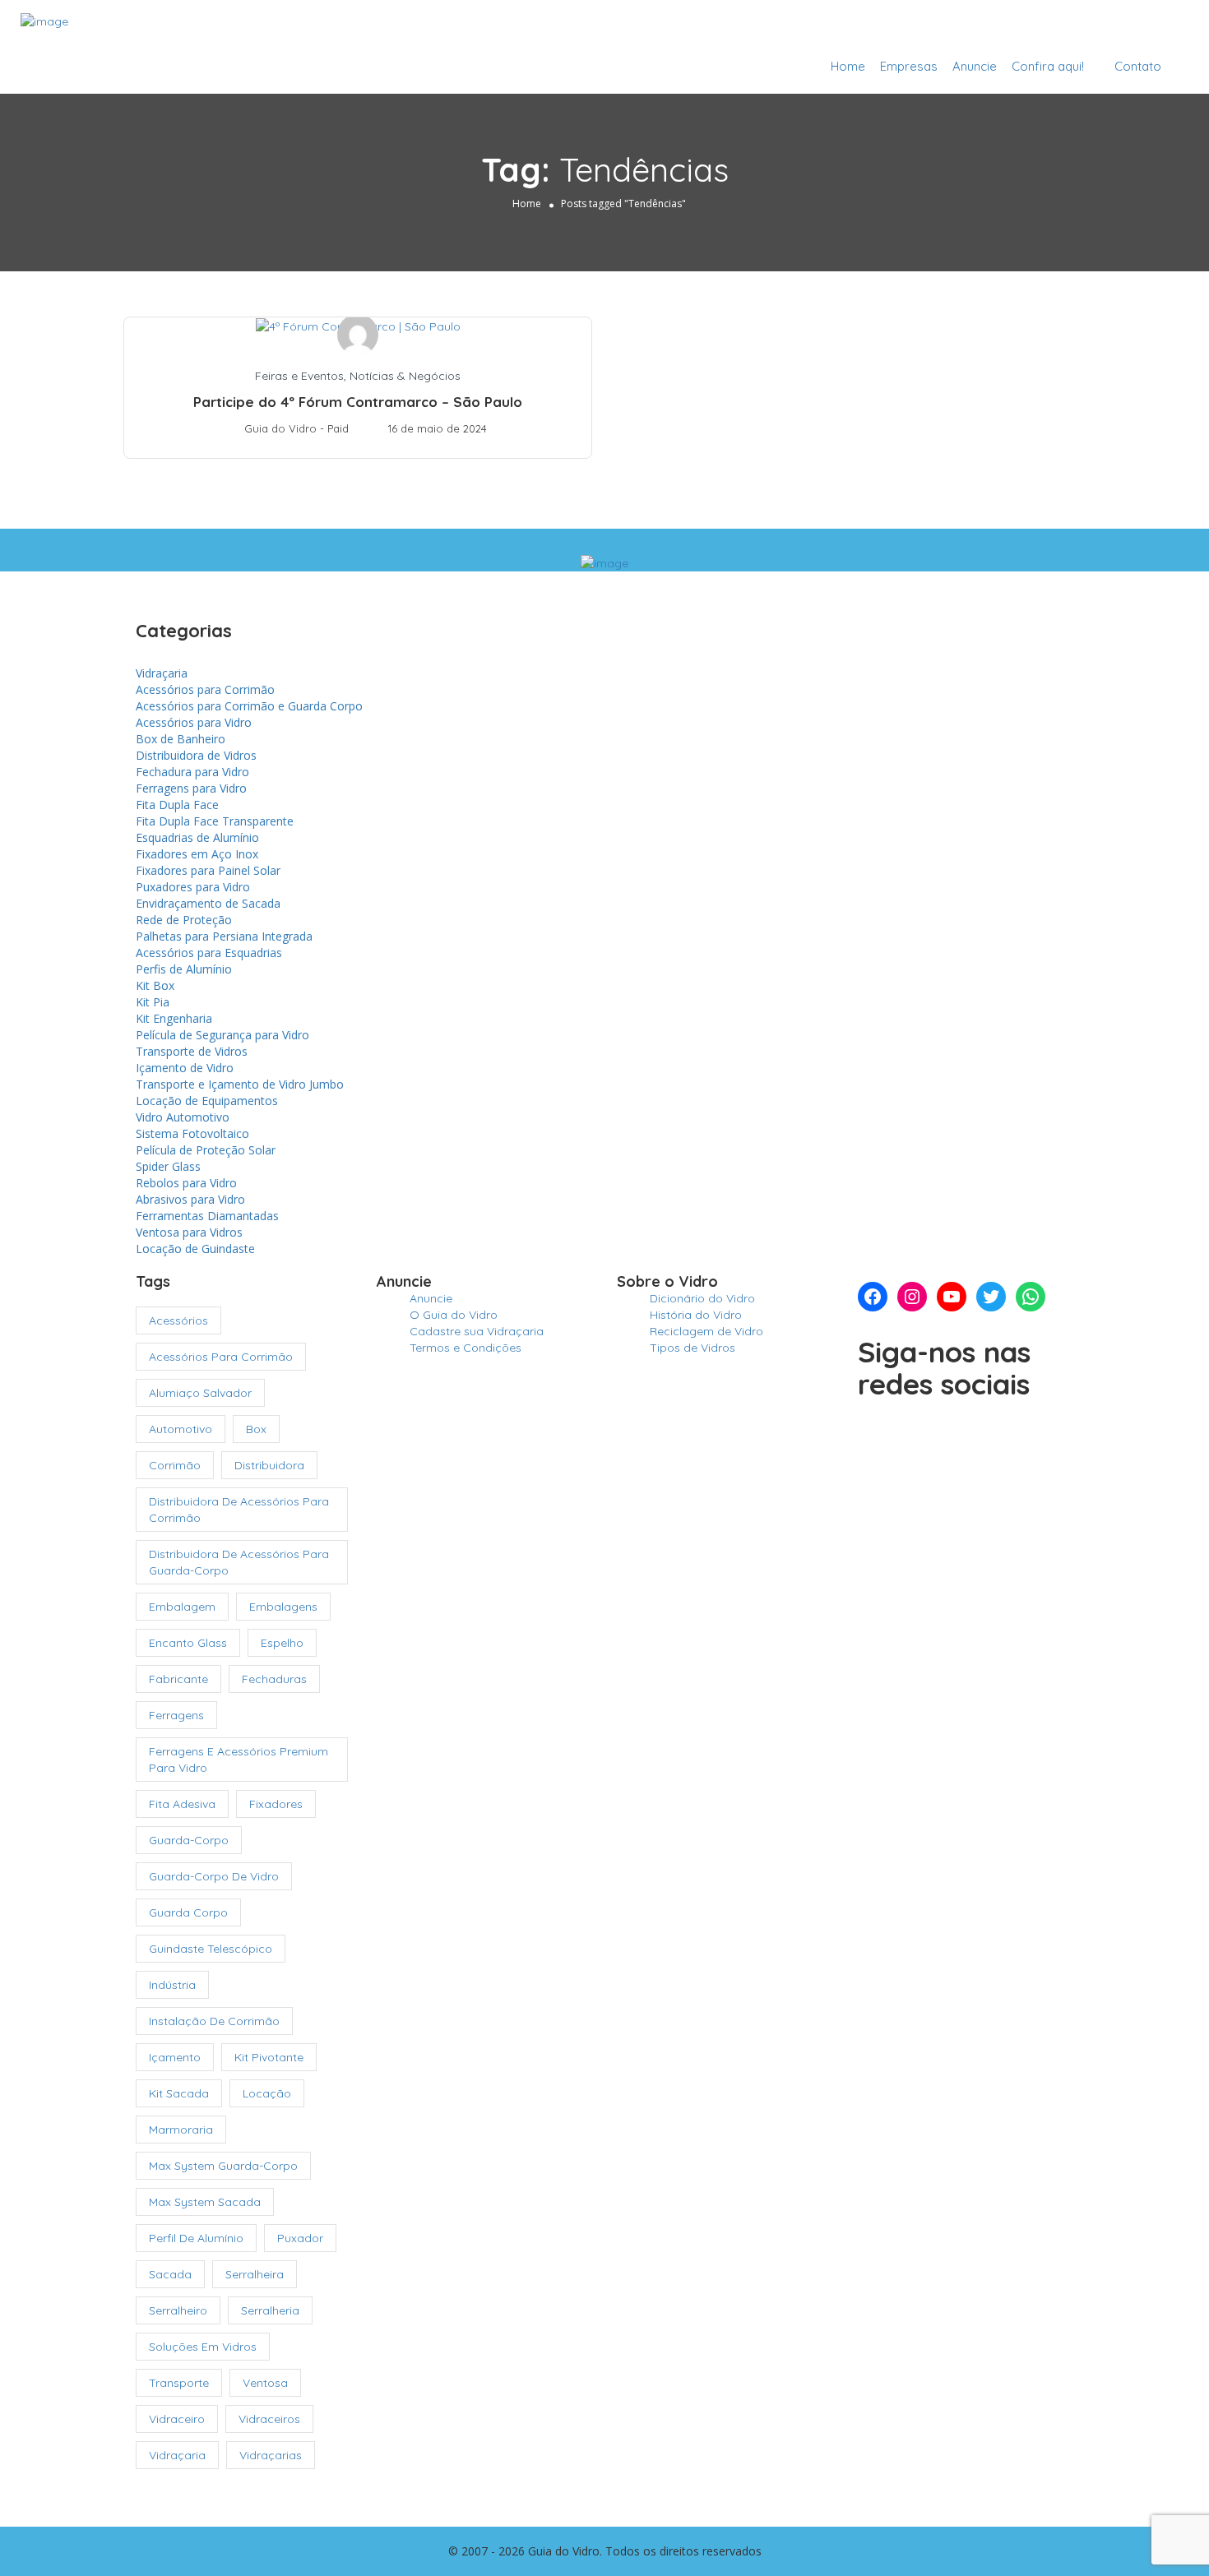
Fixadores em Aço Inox (197, 854)
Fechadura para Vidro (192, 772)
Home (848, 66)
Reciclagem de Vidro (706, 1331)
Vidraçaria (162, 673)
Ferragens (176, 1715)
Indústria (172, 1985)
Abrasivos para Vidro (190, 1199)
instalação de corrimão (214, 2021)
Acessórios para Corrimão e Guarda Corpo (249, 706)
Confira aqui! (1048, 66)
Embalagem (182, 1607)
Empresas (909, 66)
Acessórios (178, 1320)
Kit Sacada (179, 2093)
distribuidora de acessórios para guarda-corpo (239, 1562)
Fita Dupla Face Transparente (215, 821)
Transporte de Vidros (192, 1051)
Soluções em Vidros (203, 2347)
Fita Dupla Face (177, 805)
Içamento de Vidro (185, 1068)
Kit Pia (153, 1002)
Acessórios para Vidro (194, 722)
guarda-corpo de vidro (214, 1876)
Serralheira (255, 2274)
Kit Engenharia (174, 1018)
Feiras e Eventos (299, 376)
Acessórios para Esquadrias (209, 953)
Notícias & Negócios (405, 376)
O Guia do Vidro (454, 1315)
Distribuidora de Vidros (196, 755)
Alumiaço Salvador (200, 1393)
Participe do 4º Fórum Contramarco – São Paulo (358, 402)
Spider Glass (168, 1166)
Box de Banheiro (181, 739)
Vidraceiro (177, 2419)
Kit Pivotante (269, 2057)
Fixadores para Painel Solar (208, 870)
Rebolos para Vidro (186, 1183)
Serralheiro (178, 2310)
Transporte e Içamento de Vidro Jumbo (240, 1084)
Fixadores (276, 1804)
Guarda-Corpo (189, 1840)
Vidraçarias (271, 2455)
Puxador (300, 2238)
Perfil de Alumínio (196, 2238)
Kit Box (155, 985)
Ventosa (265, 2383)
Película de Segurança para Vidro (222, 1035)
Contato (1138, 66)
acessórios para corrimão (221, 1357)
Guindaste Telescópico (211, 1949)
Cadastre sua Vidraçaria (1100, 27)
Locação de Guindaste (195, 1249)
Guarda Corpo (188, 1912)
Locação (267, 2093)
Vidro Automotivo (183, 1117)
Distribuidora (269, 1465)
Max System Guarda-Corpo (223, 2166)
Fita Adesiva (182, 1804)
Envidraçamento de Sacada (208, 903)
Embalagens (283, 1607)
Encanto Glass (188, 1643)
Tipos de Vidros (693, 1348)
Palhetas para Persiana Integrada (224, 936)
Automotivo (181, 1429)
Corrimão (175, 1465)
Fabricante (178, 1679)
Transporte (179, 2383)
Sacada (170, 2274)
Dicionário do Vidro (702, 1298)
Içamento (175, 2057)
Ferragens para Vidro (191, 788)
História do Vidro (696, 1315)
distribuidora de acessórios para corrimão (239, 1510)
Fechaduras (274, 1679)
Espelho (282, 1643)
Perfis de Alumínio (184, 969)
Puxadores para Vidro (193, 887)
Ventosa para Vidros (189, 1232)
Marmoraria (181, 2130)
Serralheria (270, 2310)
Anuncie (975, 66)
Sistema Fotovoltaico (192, 1133)
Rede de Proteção (184, 920)
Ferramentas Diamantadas (207, 1216)
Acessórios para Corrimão (205, 689)
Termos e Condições (466, 1348)
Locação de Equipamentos (207, 1101)
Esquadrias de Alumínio (197, 837)
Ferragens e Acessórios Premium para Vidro (239, 1760)
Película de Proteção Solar (206, 1150)
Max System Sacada (205, 2202)
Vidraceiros (269, 2419)
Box (256, 1429)
